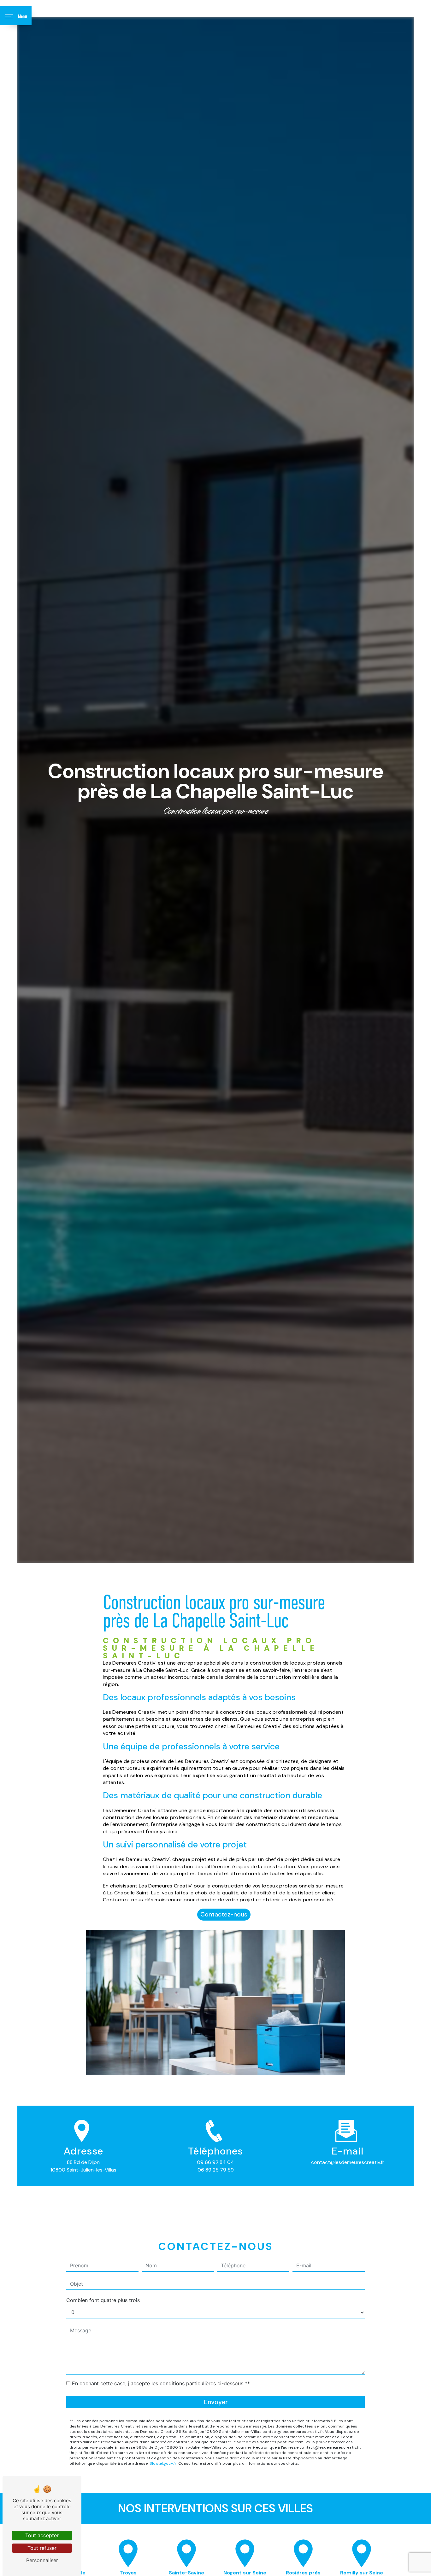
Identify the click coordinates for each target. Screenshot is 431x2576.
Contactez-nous (224, 1914)
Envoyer (216, 2402)
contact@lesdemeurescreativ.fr (348, 2162)
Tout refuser (42, 2548)
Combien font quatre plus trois (103, 2300)
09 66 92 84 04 (215, 2162)
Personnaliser (42, 2560)
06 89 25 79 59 (216, 2170)
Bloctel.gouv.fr (163, 2463)
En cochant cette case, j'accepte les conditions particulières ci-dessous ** (161, 2383)
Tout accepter (42, 2535)
